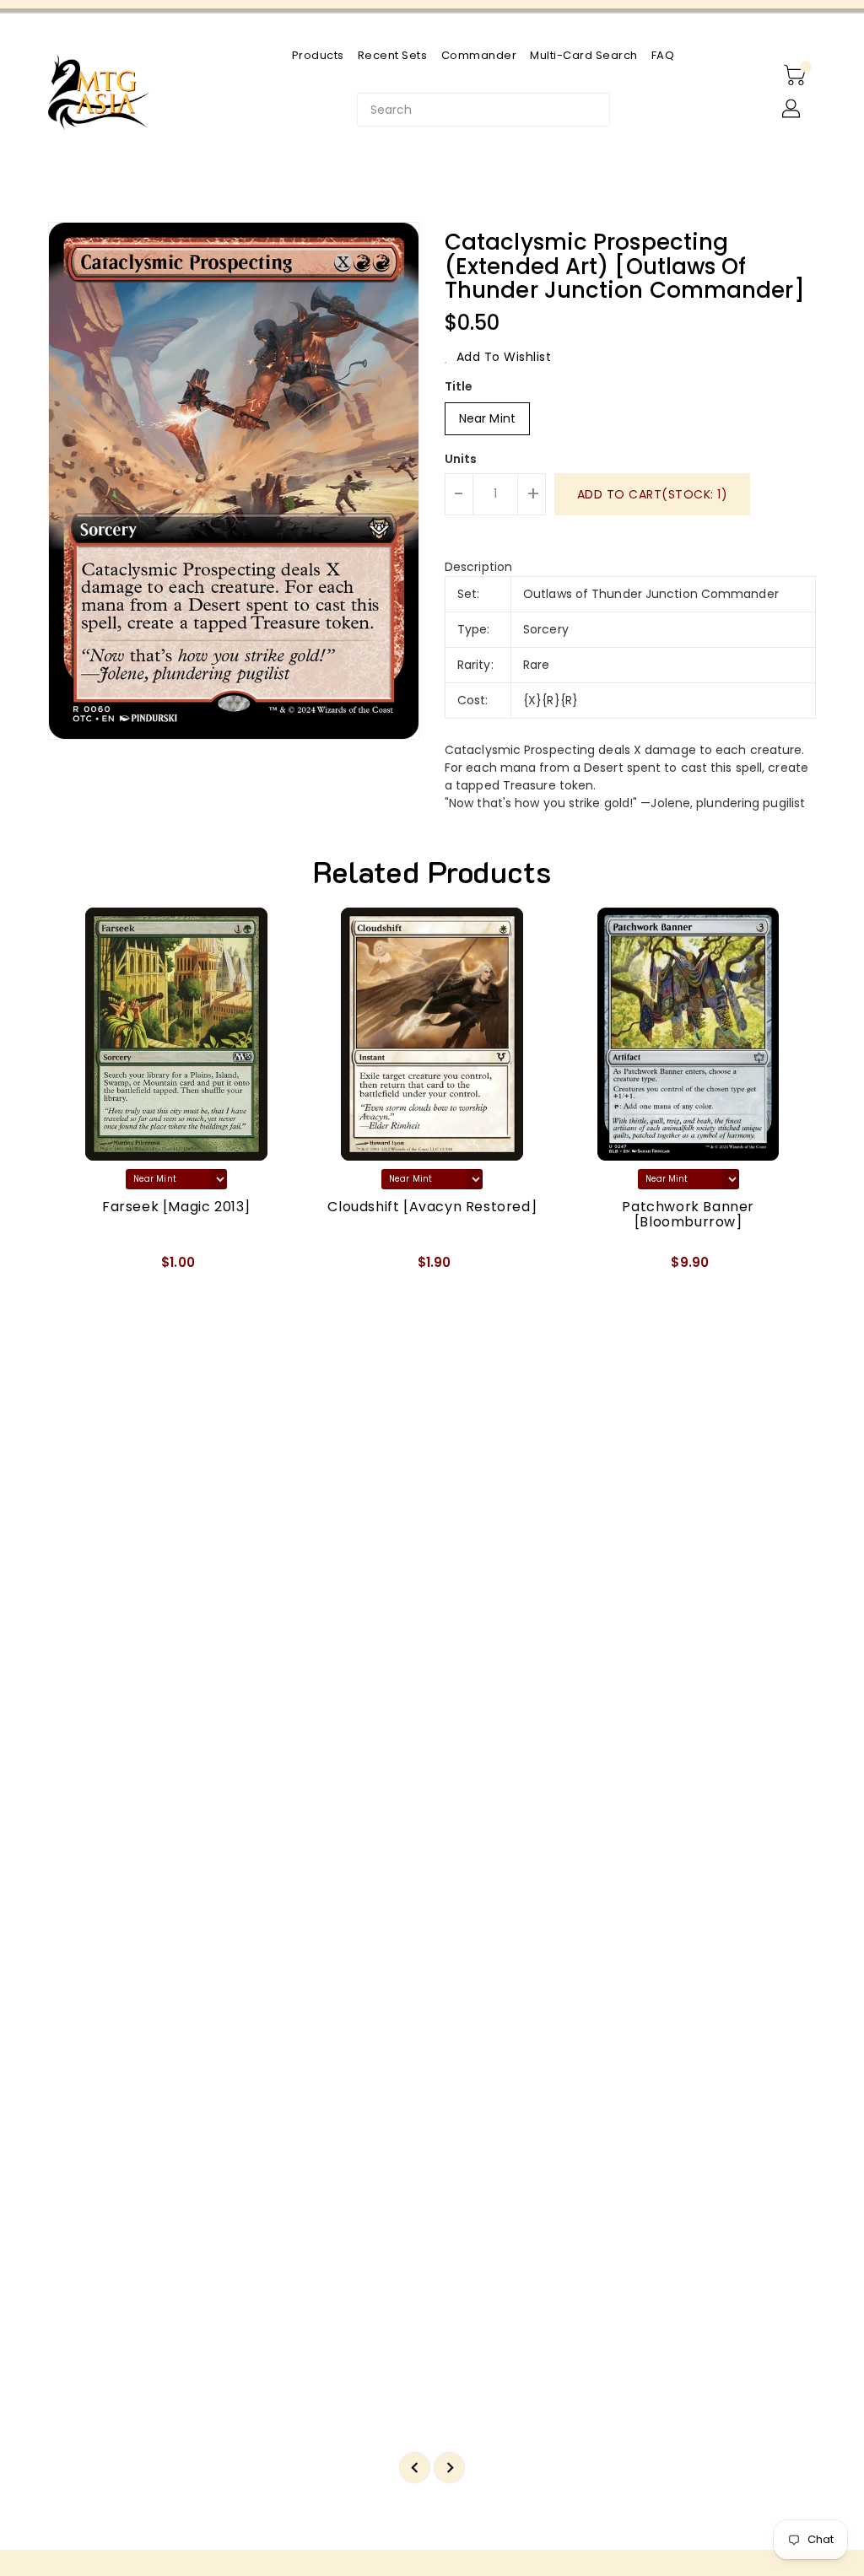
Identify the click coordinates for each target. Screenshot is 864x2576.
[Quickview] (80, 1269)
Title (459, 386)
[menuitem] (318, 55)
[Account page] (792, 110)
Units (461, 459)
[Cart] (796, 76)
